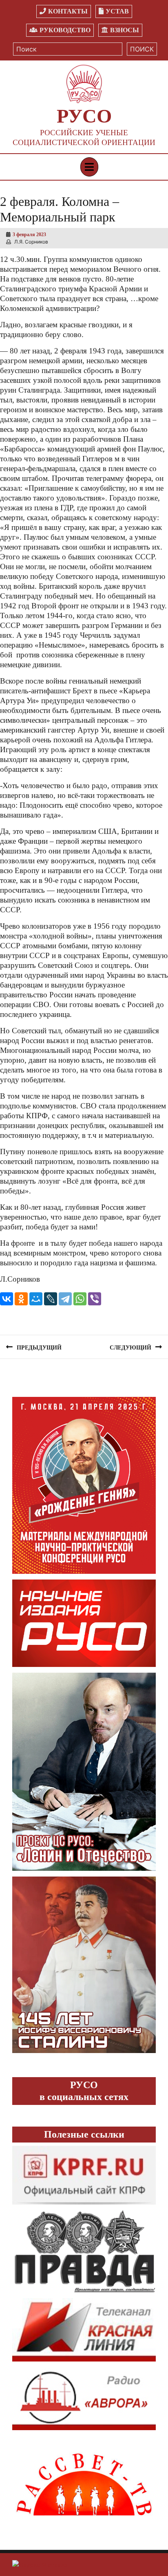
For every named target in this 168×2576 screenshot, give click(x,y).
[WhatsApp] (80, 1299)
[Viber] (95, 1299)
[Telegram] (65, 1299)
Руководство (65, 30)
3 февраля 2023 (29, 235)
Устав (117, 11)
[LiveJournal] (51, 1299)
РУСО (84, 116)
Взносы (125, 30)
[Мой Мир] (36, 1299)
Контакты (68, 11)
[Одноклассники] (21, 1299)
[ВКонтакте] (7, 1299)
